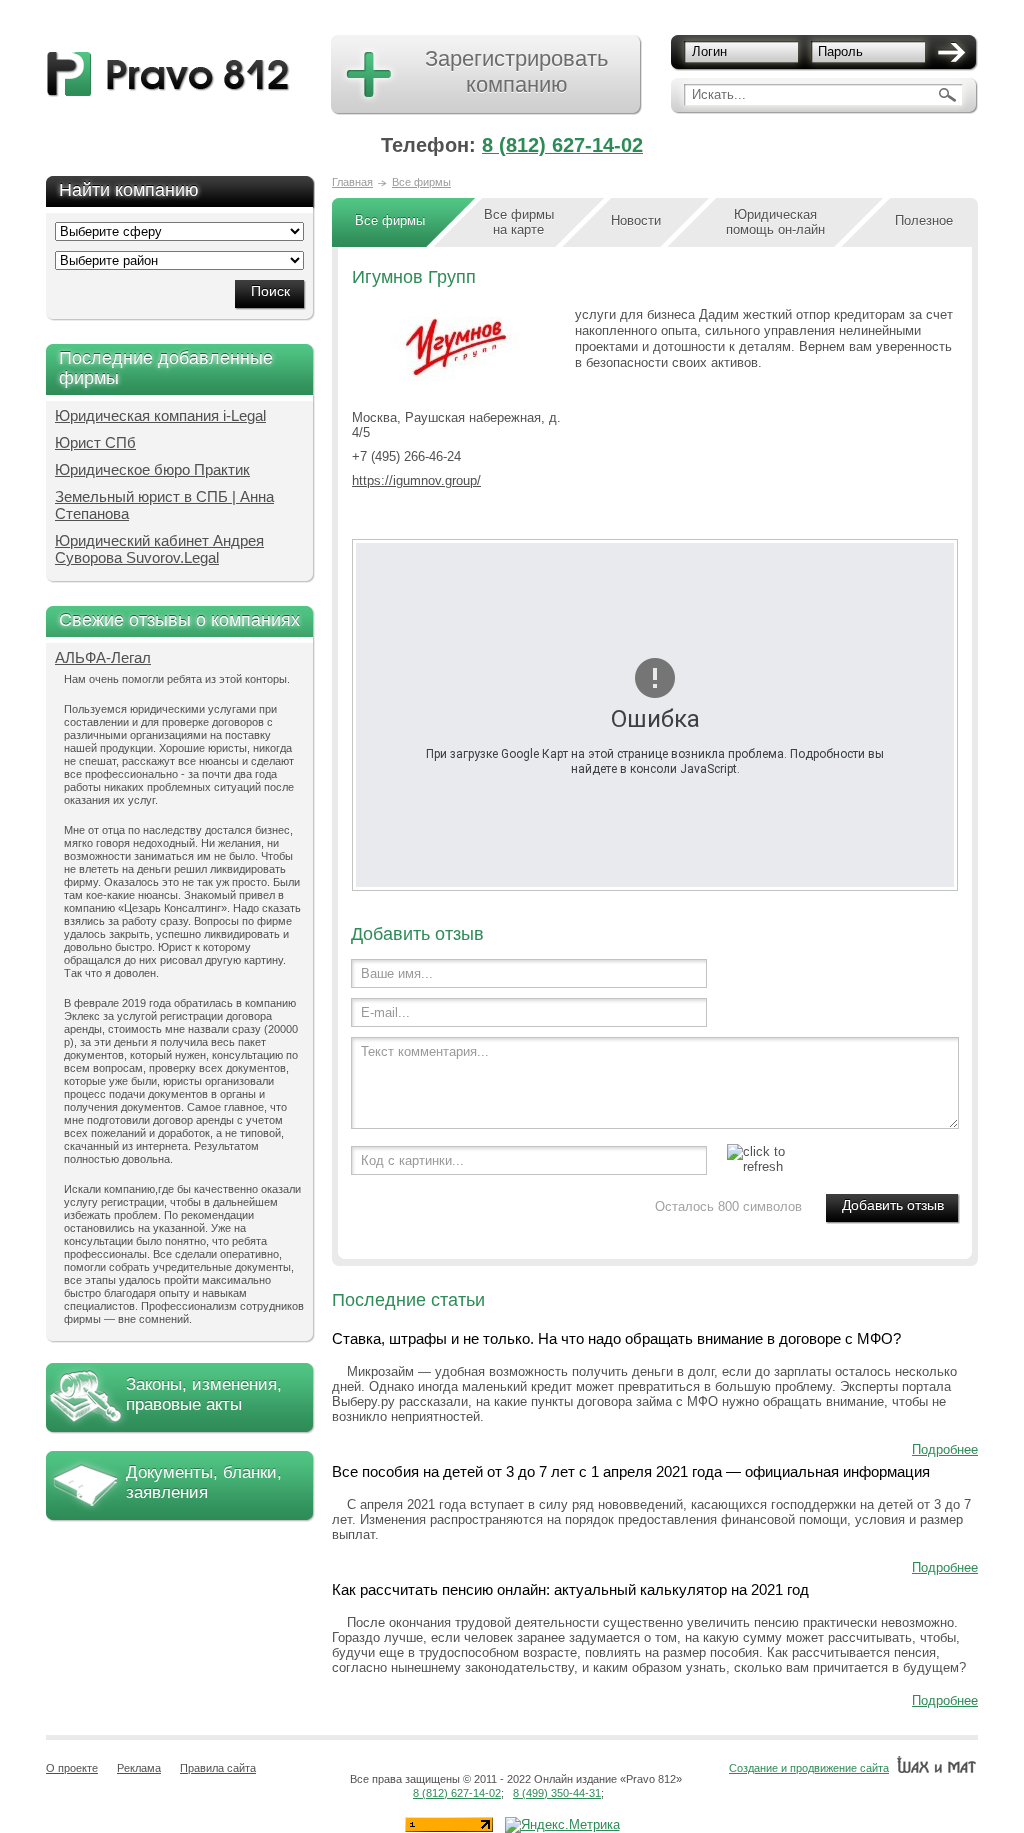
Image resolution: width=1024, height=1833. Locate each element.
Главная (352, 182)
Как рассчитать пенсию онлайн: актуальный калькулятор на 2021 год (570, 1589)
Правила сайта (218, 1768)
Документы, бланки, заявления (204, 1482)
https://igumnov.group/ (416, 480)
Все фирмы (421, 182)
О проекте (72, 1768)
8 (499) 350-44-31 (557, 1793)
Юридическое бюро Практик (152, 469)
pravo (168, 74)
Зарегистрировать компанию (516, 71)
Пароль (840, 51)
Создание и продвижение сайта (809, 1768)
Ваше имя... (397, 973)
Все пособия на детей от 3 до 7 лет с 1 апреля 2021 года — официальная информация (631, 1471)
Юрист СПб (95, 442)
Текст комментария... (425, 1051)
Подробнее (945, 1449)
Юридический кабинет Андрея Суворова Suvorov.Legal (159, 549)
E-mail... (385, 1012)
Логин (709, 51)
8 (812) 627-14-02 (562, 145)
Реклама (139, 1768)
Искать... (719, 94)
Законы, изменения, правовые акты (204, 1394)
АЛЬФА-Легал (103, 657)
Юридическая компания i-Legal (160, 415)
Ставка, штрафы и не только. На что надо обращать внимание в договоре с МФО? (616, 1338)
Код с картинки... (412, 1160)
